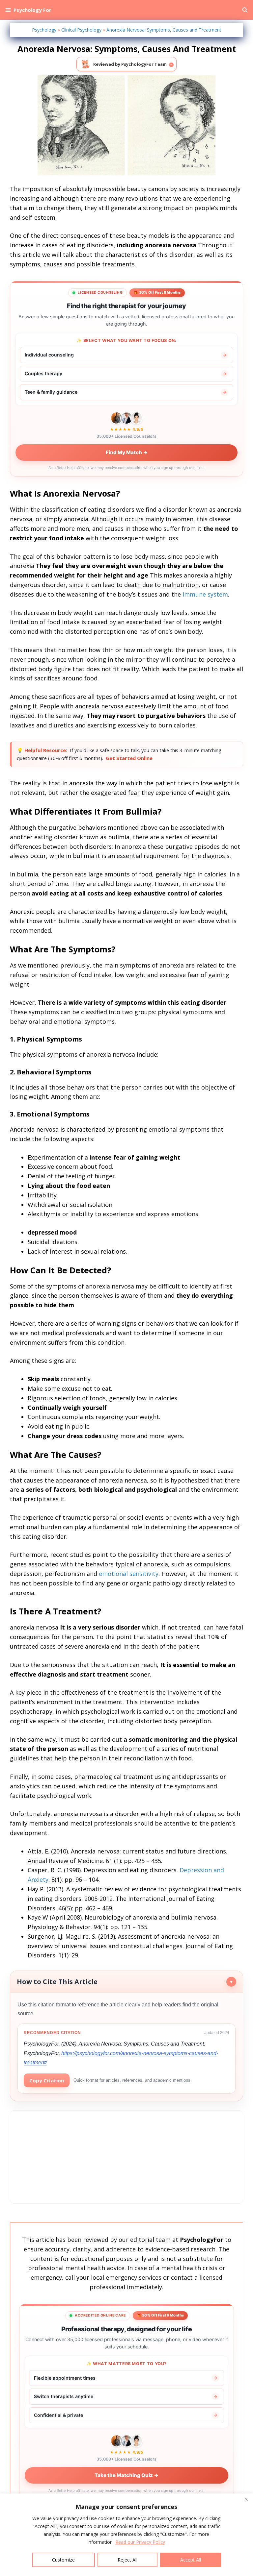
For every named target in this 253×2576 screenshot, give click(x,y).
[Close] (246, 2499)
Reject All (127, 2560)
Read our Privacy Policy (140, 2542)
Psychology (44, 30)
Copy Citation (47, 2080)
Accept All (191, 2560)
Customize (63, 2560)
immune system (205, 594)
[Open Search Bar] (245, 10)
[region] (126, 2535)
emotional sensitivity (129, 1574)
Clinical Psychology (81, 30)
